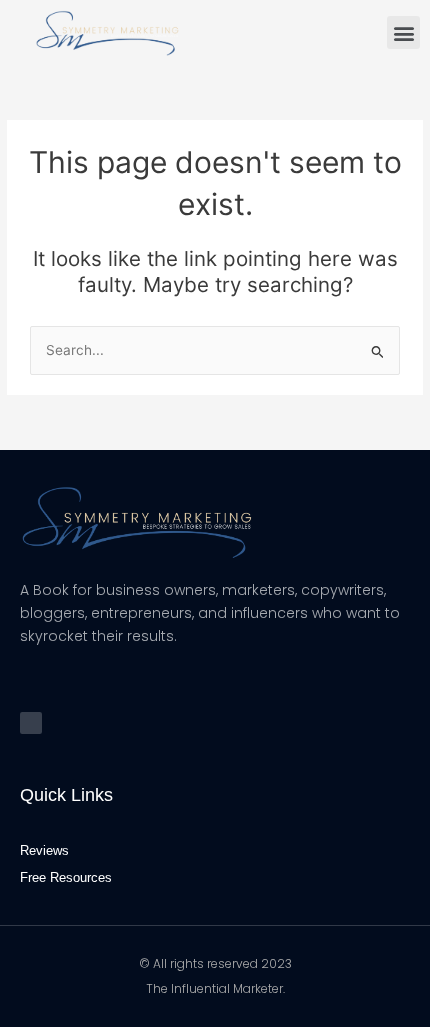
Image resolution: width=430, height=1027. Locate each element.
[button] (403, 32)
